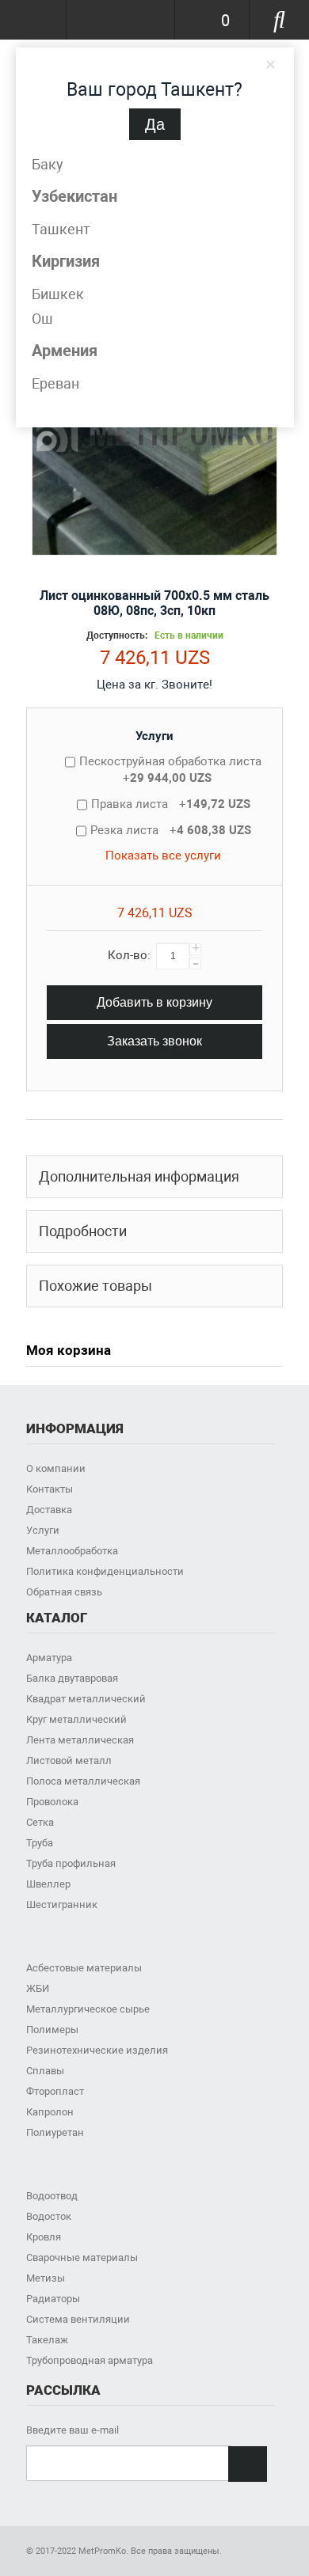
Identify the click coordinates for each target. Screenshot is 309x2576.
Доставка (49, 1510)
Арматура (49, 1658)
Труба (40, 1843)
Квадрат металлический (86, 1699)
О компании (56, 1468)
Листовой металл (69, 1760)
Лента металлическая (80, 1740)
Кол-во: (129, 955)
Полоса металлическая (83, 1781)
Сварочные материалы (82, 2257)
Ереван (55, 383)
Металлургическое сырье (88, 2009)
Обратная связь (64, 1592)
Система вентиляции (78, 2319)
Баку (48, 164)
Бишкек (58, 294)
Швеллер (48, 1884)
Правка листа (171, 804)
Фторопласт (55, 2091)
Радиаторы (53, 2299)
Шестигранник (62, 1904)
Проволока (52, 1802)
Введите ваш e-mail (72, 2430)
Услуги (154, 736)
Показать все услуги (163, 856)
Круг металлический (76, 1719)
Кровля (44, 2237)
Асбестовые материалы (84, 1968)
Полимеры (52, 2030)
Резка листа (171, 830)
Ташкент (61, 229)
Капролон (50, 2112)
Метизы (46, 2278)
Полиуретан (55, 2132)
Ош (42, 319)
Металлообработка (72, 1551)
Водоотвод (52, 2196)
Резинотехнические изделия (97, 2050)
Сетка (40, 1822)
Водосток (49, 2216)
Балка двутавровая (72, 1678)
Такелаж (47, 2340)
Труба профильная (71, 1863)
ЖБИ (38, 1988)
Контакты (50, 1489)
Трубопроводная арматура (90, 2360)
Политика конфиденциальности (105, 1571)
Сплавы (45, 2071)
